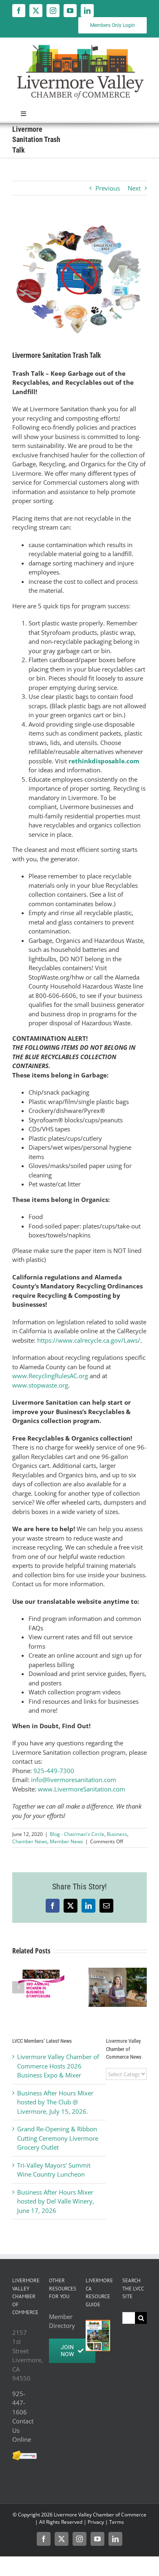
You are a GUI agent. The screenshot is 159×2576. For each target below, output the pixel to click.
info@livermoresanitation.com (74, 1780)
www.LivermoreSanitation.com (82, 1789)
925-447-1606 (20, 2403)
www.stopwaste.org (40, 1385)
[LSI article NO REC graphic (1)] (79, 279)
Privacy (96, 2522)
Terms (117, 2522)
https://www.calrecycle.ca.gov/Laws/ (89, 1340)
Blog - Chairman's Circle (77, 1834)
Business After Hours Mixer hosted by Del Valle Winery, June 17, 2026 (56, 2201)
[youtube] (70, 11)
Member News (66, 1841)
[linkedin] (87, 11)
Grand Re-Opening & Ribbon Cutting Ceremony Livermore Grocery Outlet (58, 2138)
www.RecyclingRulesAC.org (50, 1376)
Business (117, 1834)
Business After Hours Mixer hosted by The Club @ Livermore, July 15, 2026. (55, 2102)
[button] (18, 1987)
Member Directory (61, 2321)
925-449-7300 (54, 1771)
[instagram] (53, 11)
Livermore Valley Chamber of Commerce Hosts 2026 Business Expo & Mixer (58, 2066)
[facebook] (19, 11)
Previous (108, 188)
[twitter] (36, 11)
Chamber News (30, 1841)
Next (134, 188)
